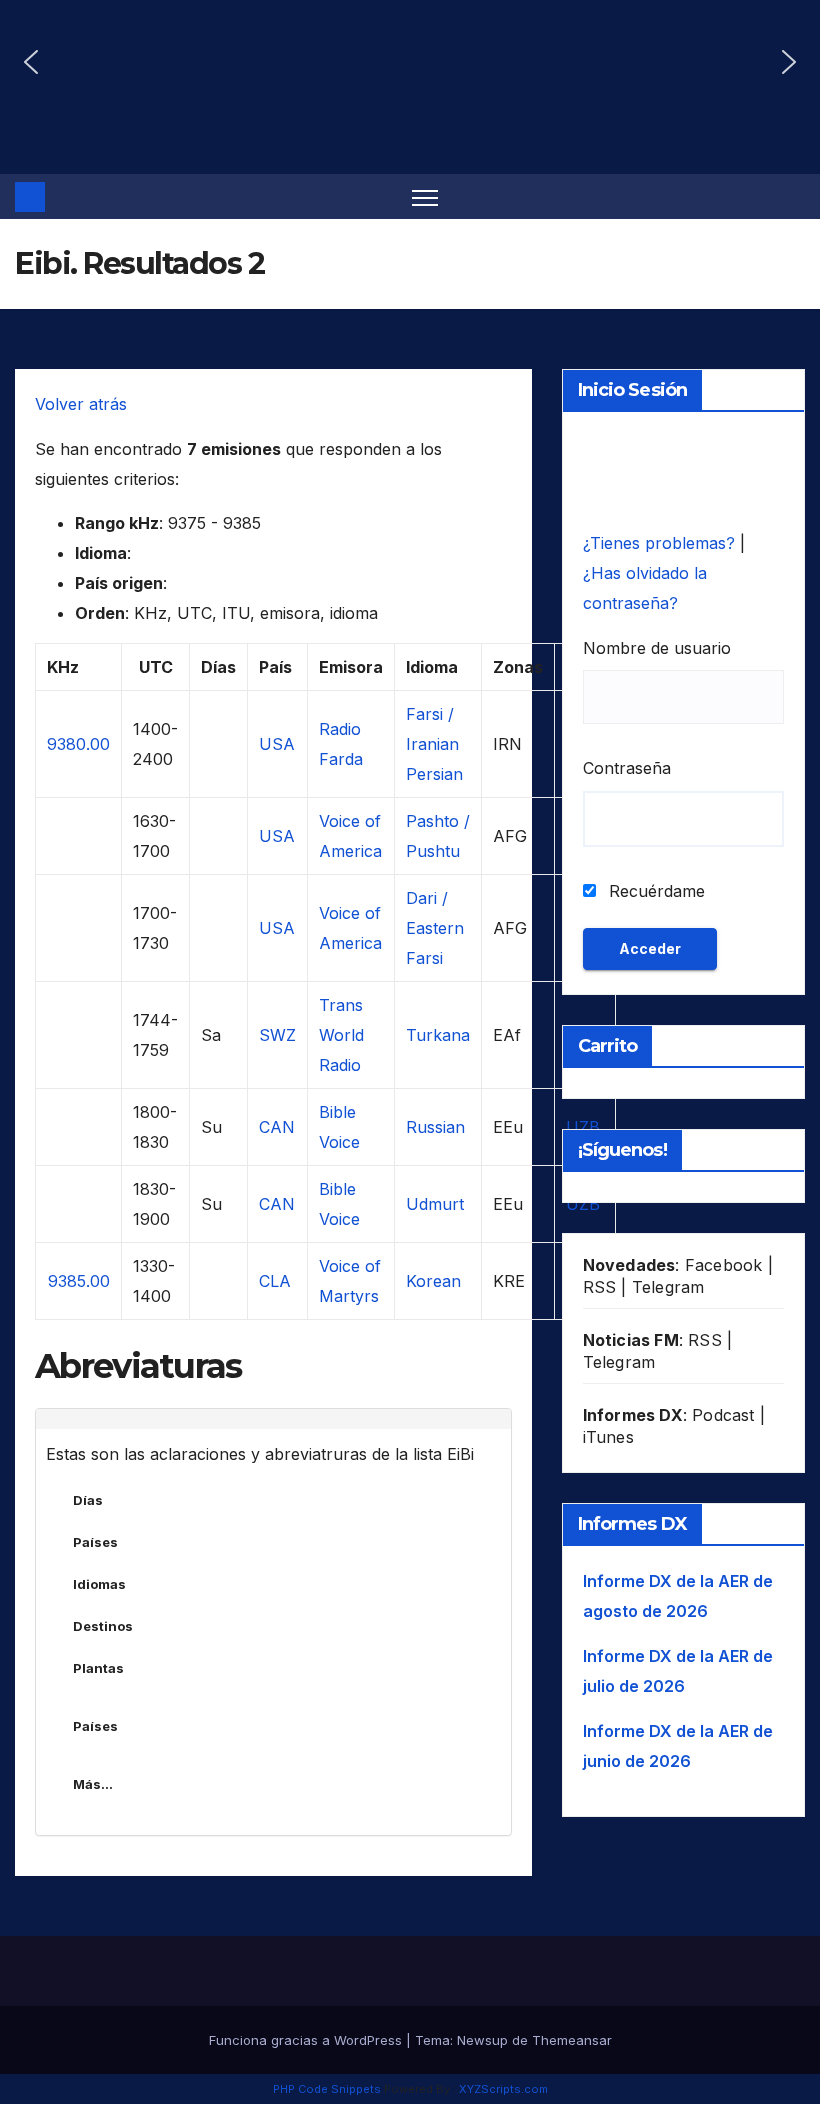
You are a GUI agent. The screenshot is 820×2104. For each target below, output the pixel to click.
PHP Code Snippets (327, 2089)
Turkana (438, 1035)
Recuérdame (654, 891)
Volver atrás (81, 404)
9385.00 (79, 1281)
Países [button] (95, 1542)
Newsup (482, 2040)
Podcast (723, 1415)
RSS (600, 1287)
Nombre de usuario (657, 648)
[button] (31, 62)
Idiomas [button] (99, 1584)
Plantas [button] (98, 1668)
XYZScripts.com (503, 2089)
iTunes (608, 1437)
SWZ (277, 1035)
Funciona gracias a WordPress (307, 2040)
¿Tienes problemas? (661, 543)
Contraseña (627, 768)
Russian (435, 1127)
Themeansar (572, 2040)
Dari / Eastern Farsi (435, 928)
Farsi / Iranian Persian (434, 744)
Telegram (668, 1287)
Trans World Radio (341, 1035)
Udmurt (435, 1204)
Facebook (724, 1265)
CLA (275, 1281)
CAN (277, 1127)
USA (277, 744)
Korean (433, 1281)
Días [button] (88, 1500)
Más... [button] (93, 1784)
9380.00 (78, 744)
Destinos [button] (103, 1626)
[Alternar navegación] (425, 196)
